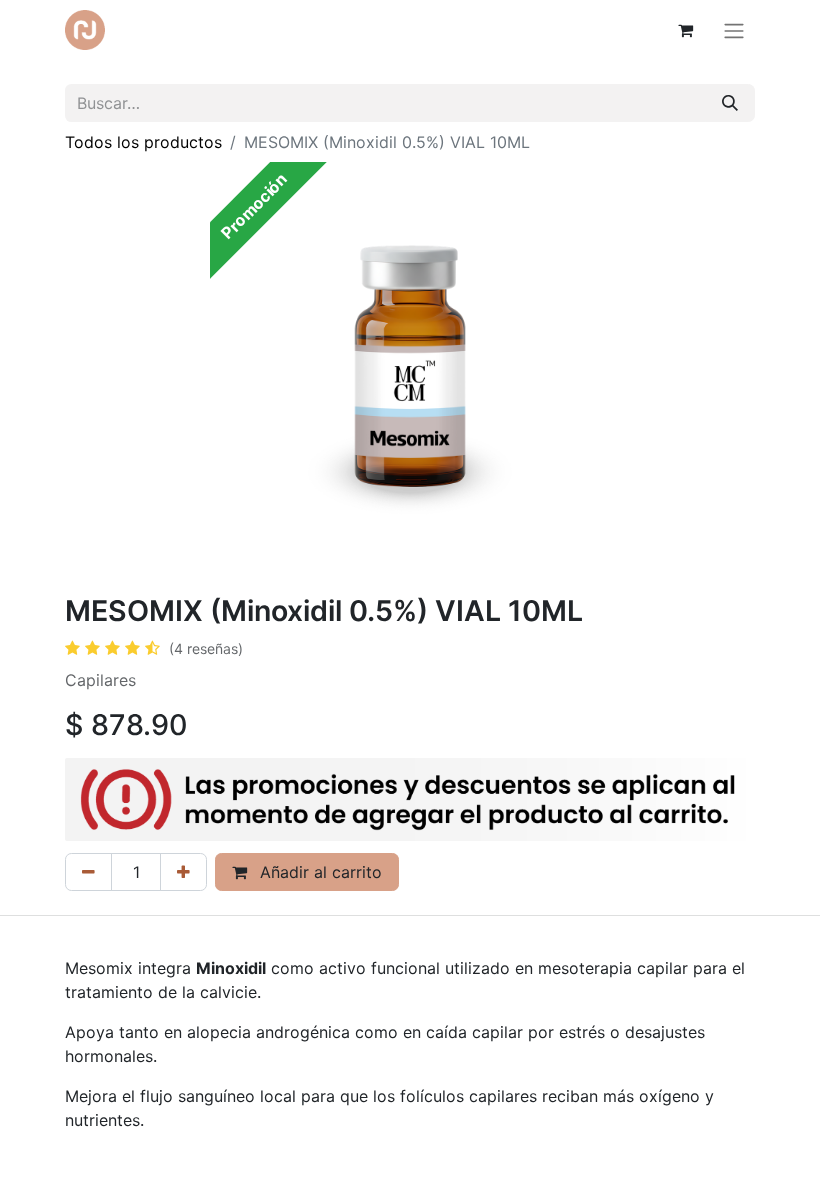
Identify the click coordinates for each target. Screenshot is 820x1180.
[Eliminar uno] (88, 872)
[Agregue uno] (183, 872)
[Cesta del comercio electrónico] (685, 30)
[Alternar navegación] (734, 30)
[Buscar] (730, 103)
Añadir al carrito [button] (318, 872)
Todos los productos (143, 142)
